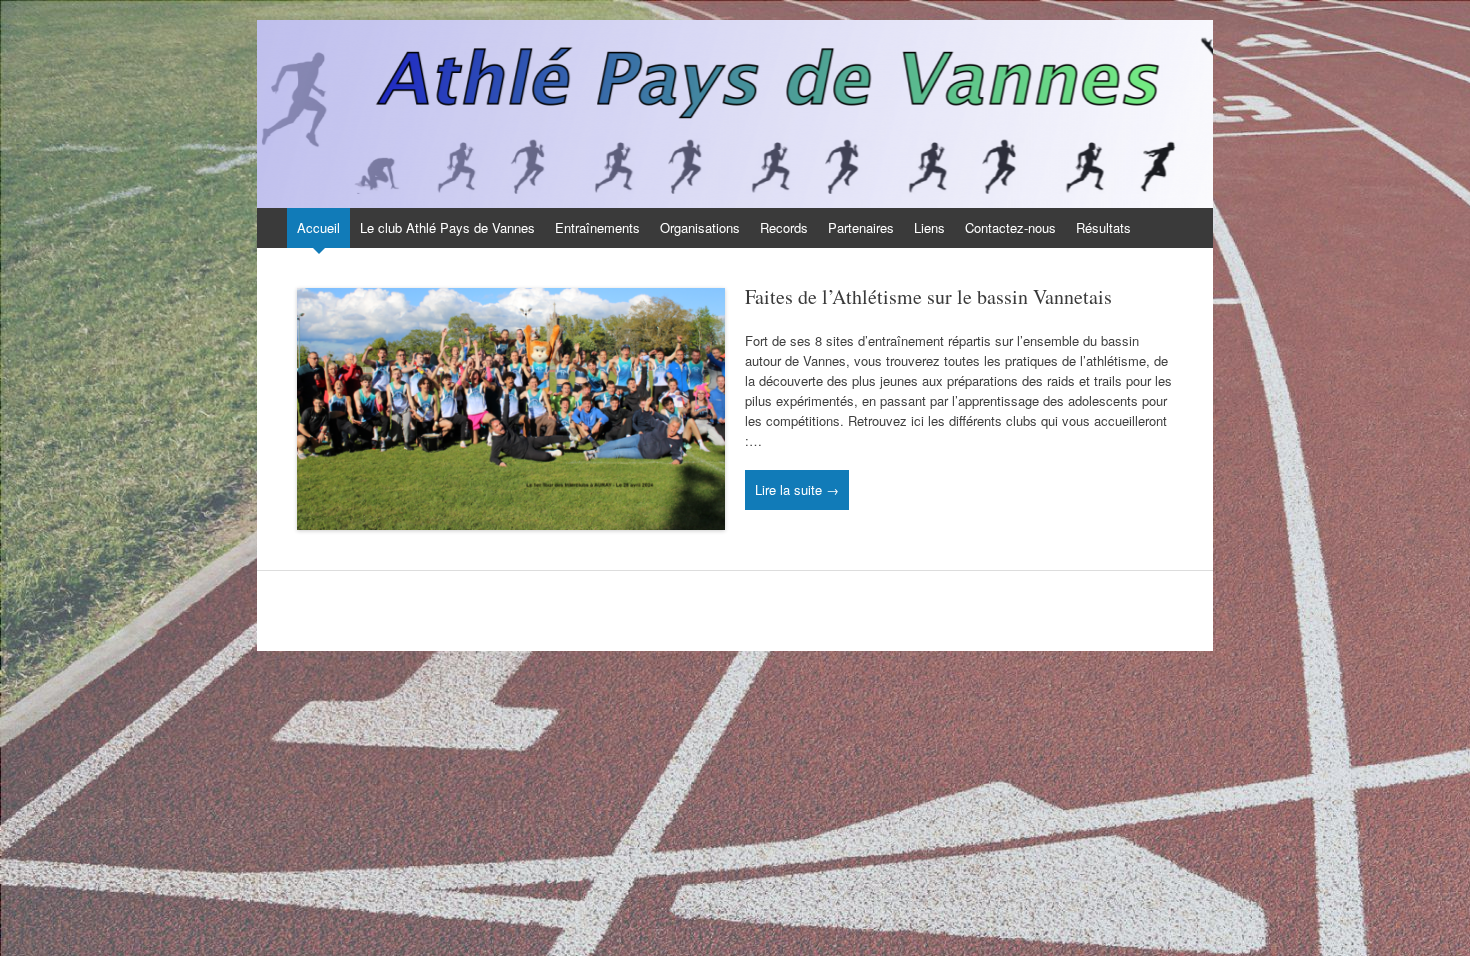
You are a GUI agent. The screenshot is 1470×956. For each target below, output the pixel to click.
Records (784, 227)
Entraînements (597, 227)
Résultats (1103, 227)
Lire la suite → (797, 489)
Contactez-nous (1010, 227)
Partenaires (861, 227)
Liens (929, 227)
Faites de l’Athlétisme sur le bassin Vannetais (928, 296)
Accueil (318, 227)
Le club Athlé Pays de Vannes (447, 227)
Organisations (700, 227)
